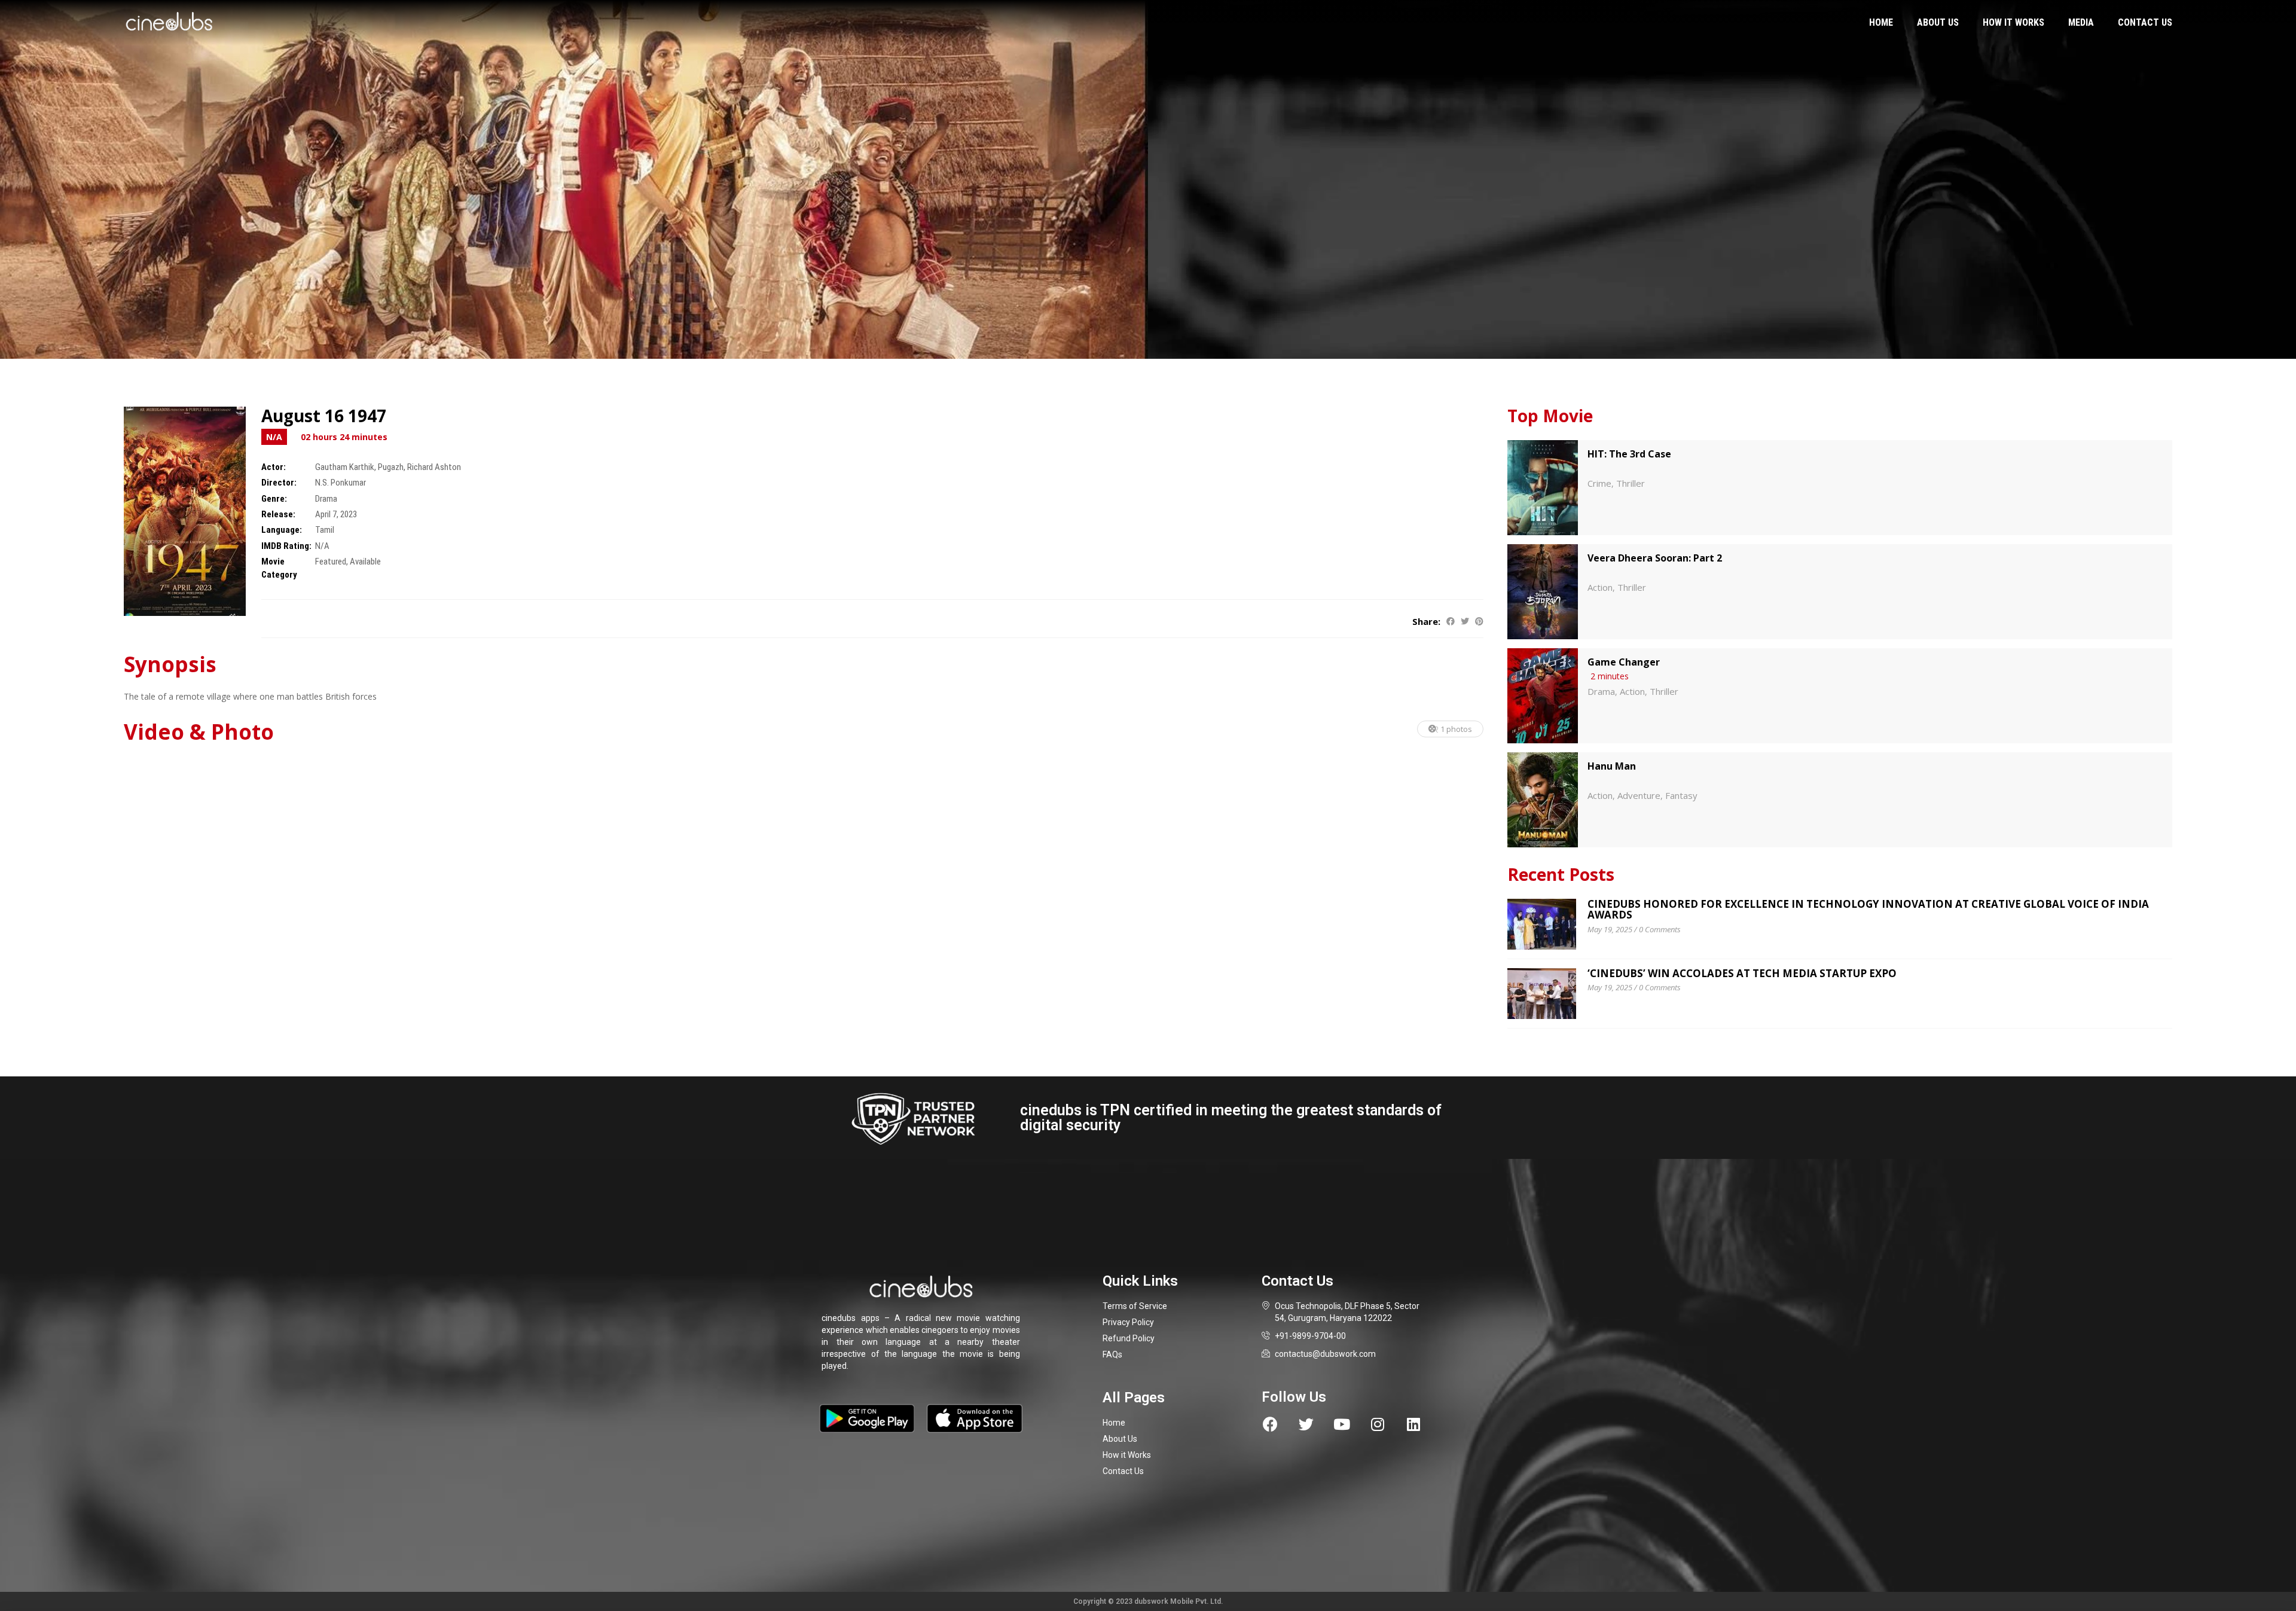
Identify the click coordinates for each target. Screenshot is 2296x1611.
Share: (1426, 621)
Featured (331, 562)
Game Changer (1624, 662)
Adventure (1639, 795)
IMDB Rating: (286, 546)
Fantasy (1681, 795)
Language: (282, 530)
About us (1938, 22)
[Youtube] (1342, 1424)
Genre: (274, 499)
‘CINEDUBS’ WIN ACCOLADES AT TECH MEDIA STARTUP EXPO (1742, 973)
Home (1881, 22)
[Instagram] (1378, 1424)
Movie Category (279, 568)
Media (2081, 22)
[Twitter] (1306, 1424)
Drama (326, 499)
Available (365, 562)
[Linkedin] (1414, 1424)
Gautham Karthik (345, 467)
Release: (278, 514)
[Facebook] (1270, 1424)
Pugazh (391, 467)
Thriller (1631, 483)
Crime (1599, 483)
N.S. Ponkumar (341, 483)
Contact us (2145, 22)
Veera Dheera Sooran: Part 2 (1655, 558)
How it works (2013, 22)
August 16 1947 (324, 416)
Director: (279, 483)
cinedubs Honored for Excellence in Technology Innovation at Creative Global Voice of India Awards (1868, 910)
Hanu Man (1612, 766)
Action (1600, 587)
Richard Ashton (434, 467)
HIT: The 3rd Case (1629, 454)
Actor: (274, 467)
